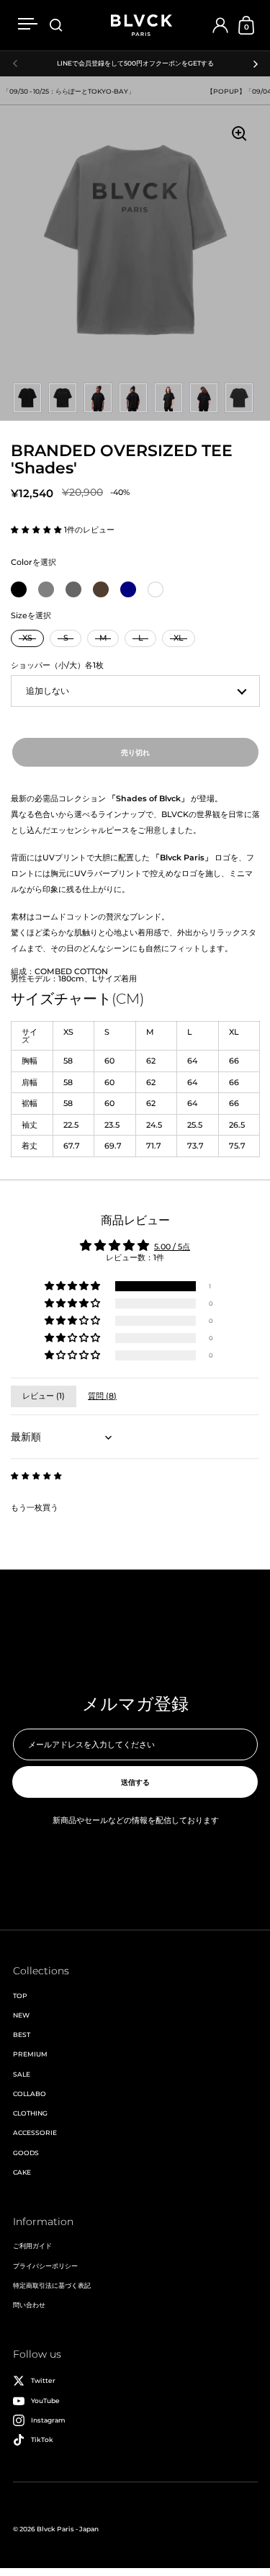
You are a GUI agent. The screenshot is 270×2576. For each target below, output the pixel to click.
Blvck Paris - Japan (68, 2529)
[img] (36, 1476)
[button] (37, 530)
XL (179, 638)
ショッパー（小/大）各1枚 (57, 665)
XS (27, 638)
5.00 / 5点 (172, 1247)
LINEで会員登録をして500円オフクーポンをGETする (135, 63)
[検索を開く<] (56, 26)
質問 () (102, 1396)
